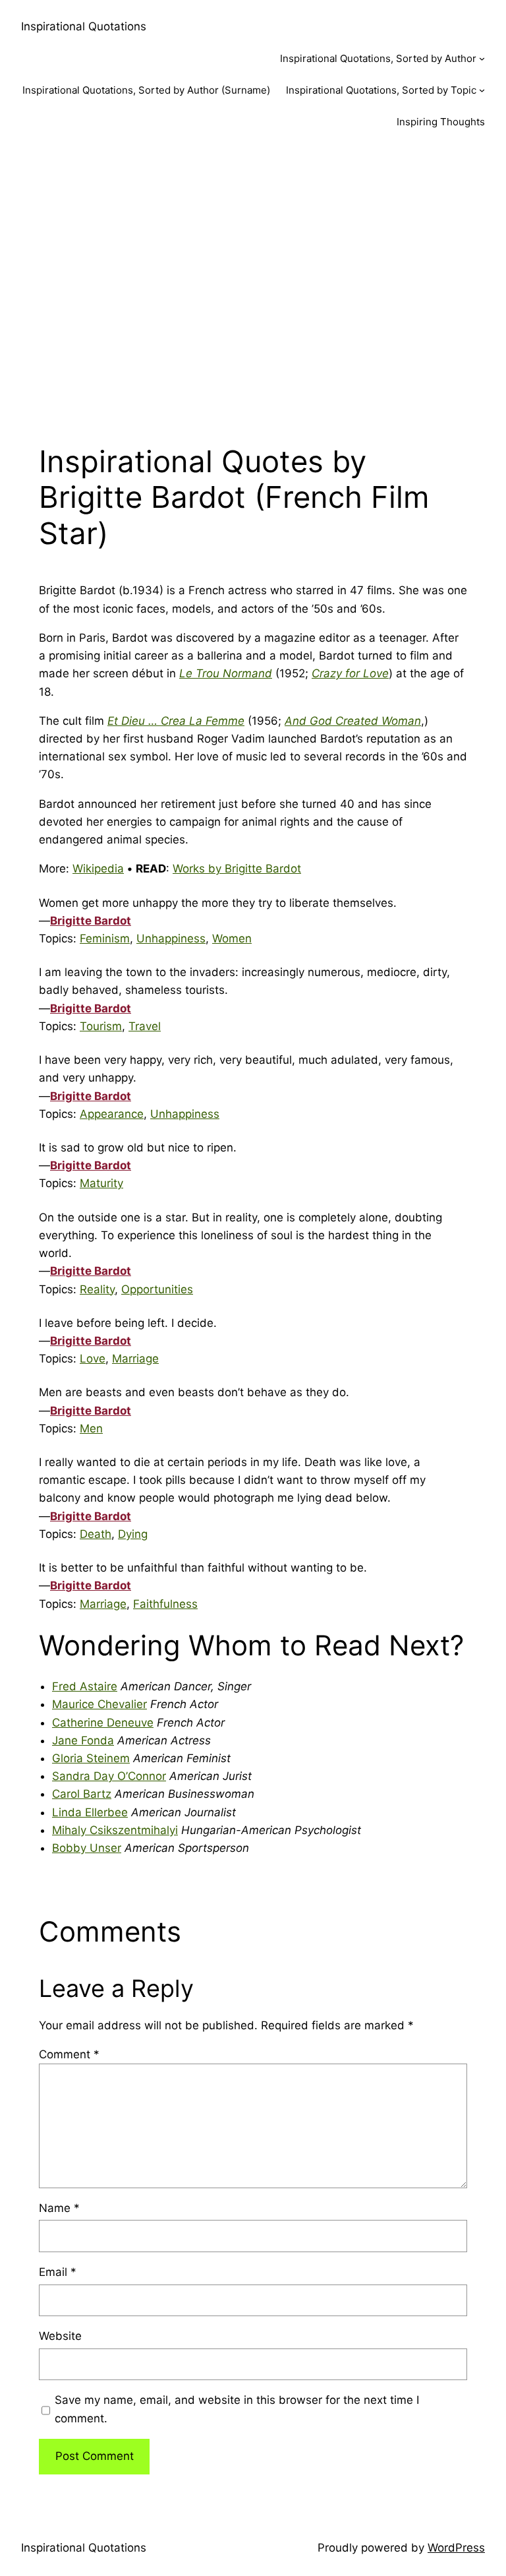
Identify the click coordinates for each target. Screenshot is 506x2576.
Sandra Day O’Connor (109, 1776)
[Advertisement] (253, 286)
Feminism (105, 938)
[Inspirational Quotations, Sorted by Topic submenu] (482, 90)
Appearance (112, 1114)
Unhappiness (171, 938)
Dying (133, 1534)
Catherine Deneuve (103, 1723)
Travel (145, 1026)
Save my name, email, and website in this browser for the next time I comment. (237, 2409)
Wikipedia (98, 869)
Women (232, 938)
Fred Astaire (85, 1686)
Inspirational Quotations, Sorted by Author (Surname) (146, 90)
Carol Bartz (82, 1794)
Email (58, 2272)
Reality (97, 1289)
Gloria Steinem (91, 1758)
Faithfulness (165, 1604)
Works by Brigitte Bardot (237, 869)
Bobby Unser (87, 1848)
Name (59, 2208)
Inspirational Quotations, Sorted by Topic (381, 90)
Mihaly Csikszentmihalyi (115, 1830)
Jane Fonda (83, 1740)
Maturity (101, 1183)
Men (91, 1428)
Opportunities (157, 1289)
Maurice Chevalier (99, 1704)
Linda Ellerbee (90, 1812)
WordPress (456, 2548)
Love (93, 1359)
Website (60, 2336)
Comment (69, 2054)
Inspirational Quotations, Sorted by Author (378, 58)
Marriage (135, 1359)
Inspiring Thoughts (441, 122)
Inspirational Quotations (84, 26)
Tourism (101, 1026)
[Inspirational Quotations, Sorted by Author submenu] (482, 58)
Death (96, 1534)
